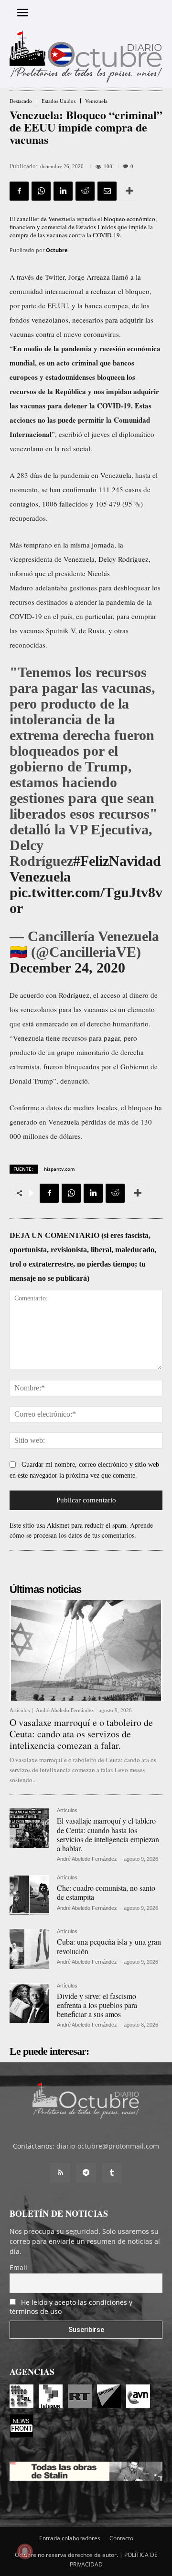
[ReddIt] (85, 191)
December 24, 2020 (67, 968)
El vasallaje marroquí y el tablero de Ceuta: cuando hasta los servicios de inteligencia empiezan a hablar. (108, 1834)
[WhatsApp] (41, 191)
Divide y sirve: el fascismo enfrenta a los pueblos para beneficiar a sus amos (97, 2005)
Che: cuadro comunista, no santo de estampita (106, 1892)
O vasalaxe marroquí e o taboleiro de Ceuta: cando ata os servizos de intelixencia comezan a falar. (81, 1734)
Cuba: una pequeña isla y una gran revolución (109, 1946)
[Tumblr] (112, 2173)
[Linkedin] (63, 191)
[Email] (107, 191)
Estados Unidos (59, 101)
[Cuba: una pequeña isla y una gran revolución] (29, 1949)
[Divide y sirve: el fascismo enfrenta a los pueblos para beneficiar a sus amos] (29, 2003)
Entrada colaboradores (70, 2538)
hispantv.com (59, 1169)
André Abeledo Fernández (65, 1710)
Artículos (20, 1710)
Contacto (121, 2538)
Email (18, 2267)
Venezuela (96, 101)
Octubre (57, 250)
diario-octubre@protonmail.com (108, 2146)
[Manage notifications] (25, 2551)
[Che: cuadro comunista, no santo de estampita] (29, 1895)
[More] (129, 191)
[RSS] (60, 2173)
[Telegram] (86, 2173)
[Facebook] (19, 191)
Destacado (21, 101)
